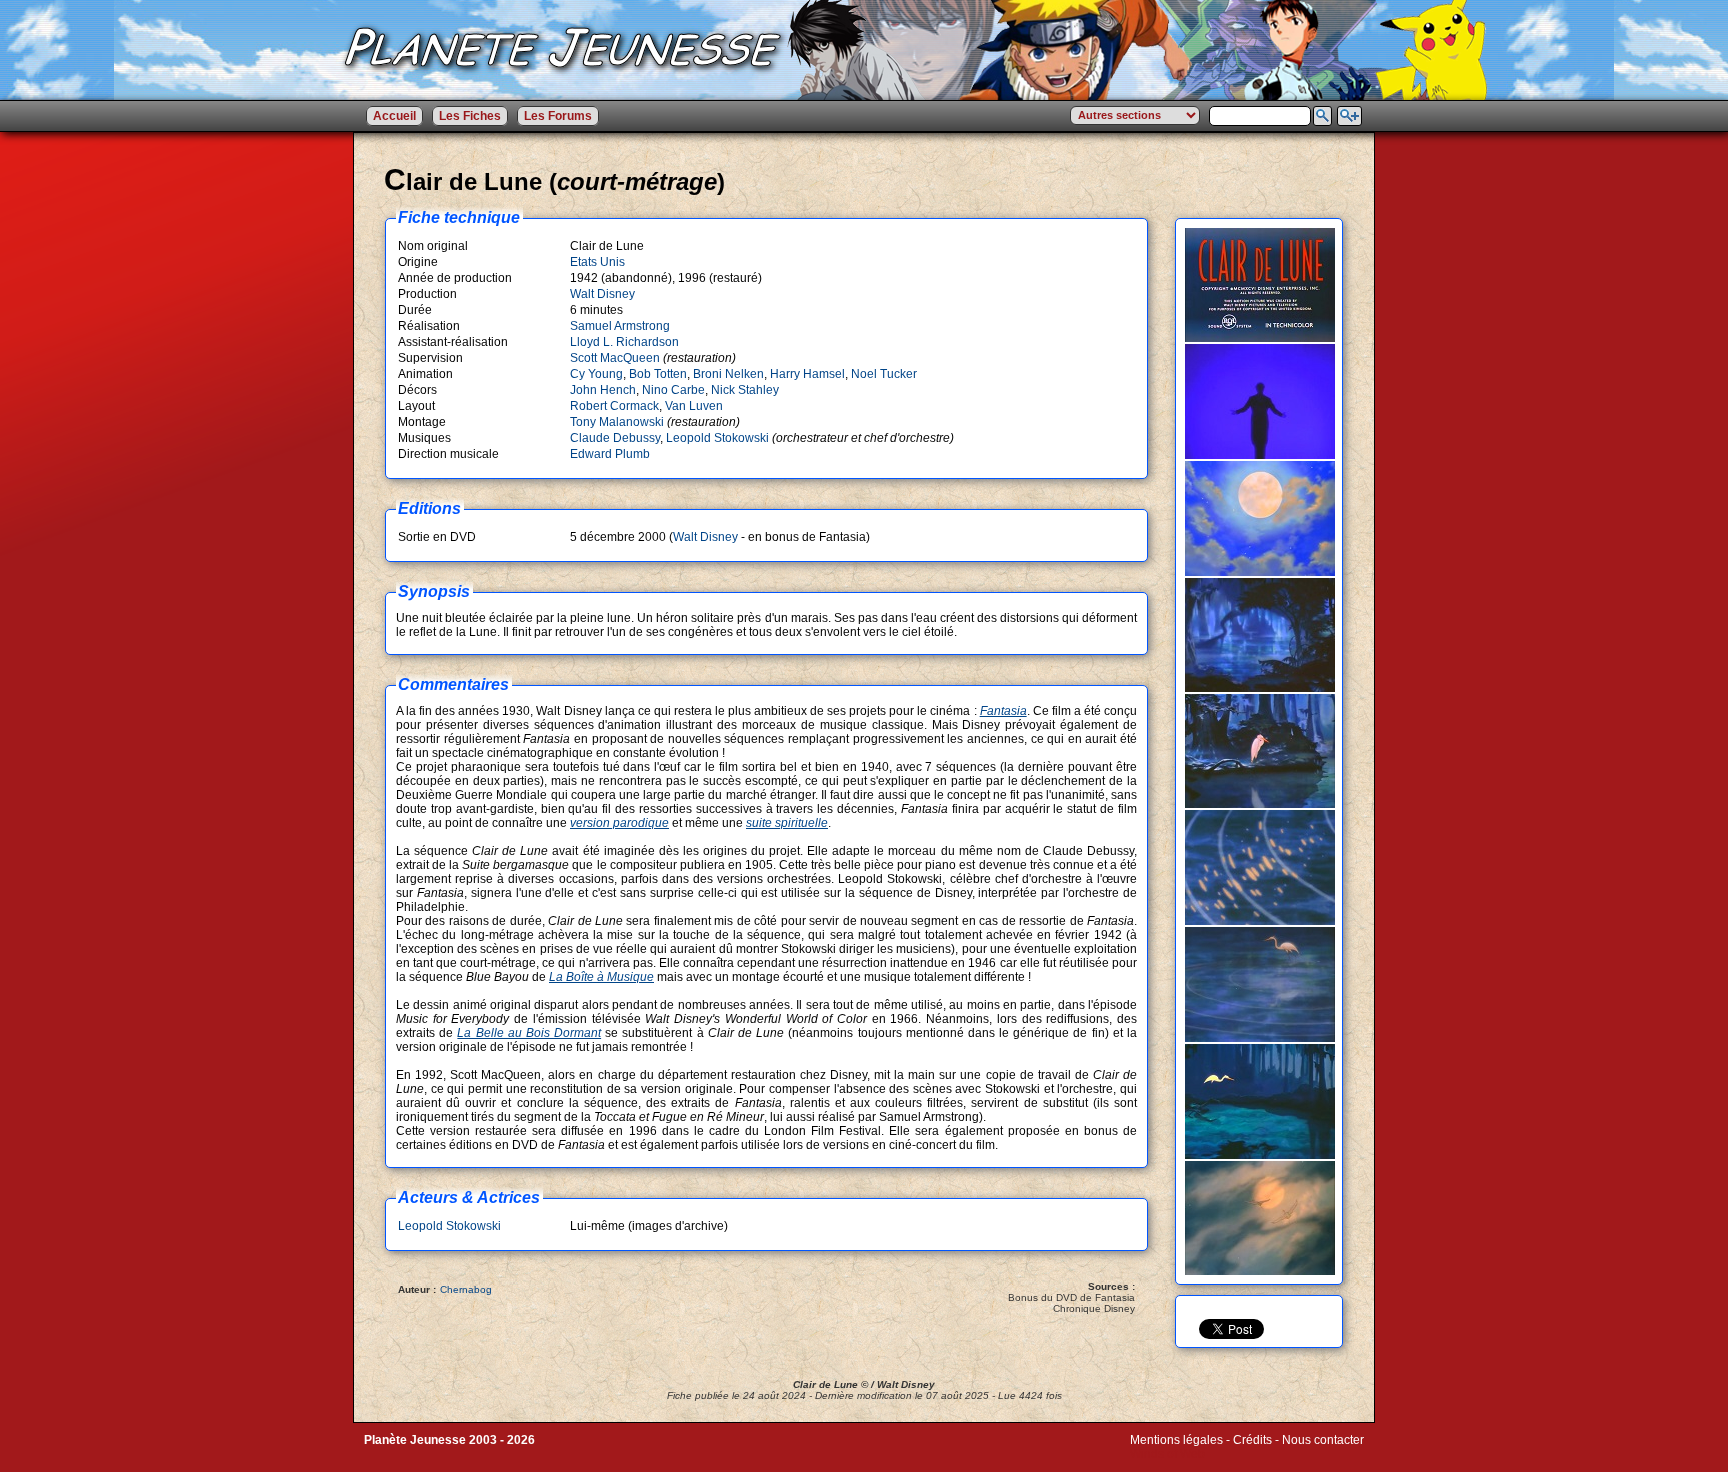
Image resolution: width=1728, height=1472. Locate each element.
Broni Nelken (728, 374)
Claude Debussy (615, 438)
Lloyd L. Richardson (624, 342)
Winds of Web (1167, 1454)
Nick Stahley (745, 390)
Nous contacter (1323, 1440)
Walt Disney (602, 294)
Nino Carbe (673, 390)
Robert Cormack (614, 406)
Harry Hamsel (807, 374)
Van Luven (694, 406)
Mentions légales (1176, 1440)
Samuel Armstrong (620, 326)
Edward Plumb (610, 454)
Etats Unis (597, 262)
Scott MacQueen (615, 358)
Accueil (394, 116)
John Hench (603, 390)
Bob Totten (658, 374)
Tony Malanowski (617, 422)
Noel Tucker (884, 374)
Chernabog (466, 1289)
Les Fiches (470, 116)
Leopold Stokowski (717, 438)
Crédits (1252, 1440)
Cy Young (596, 374)
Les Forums (558, 116)
